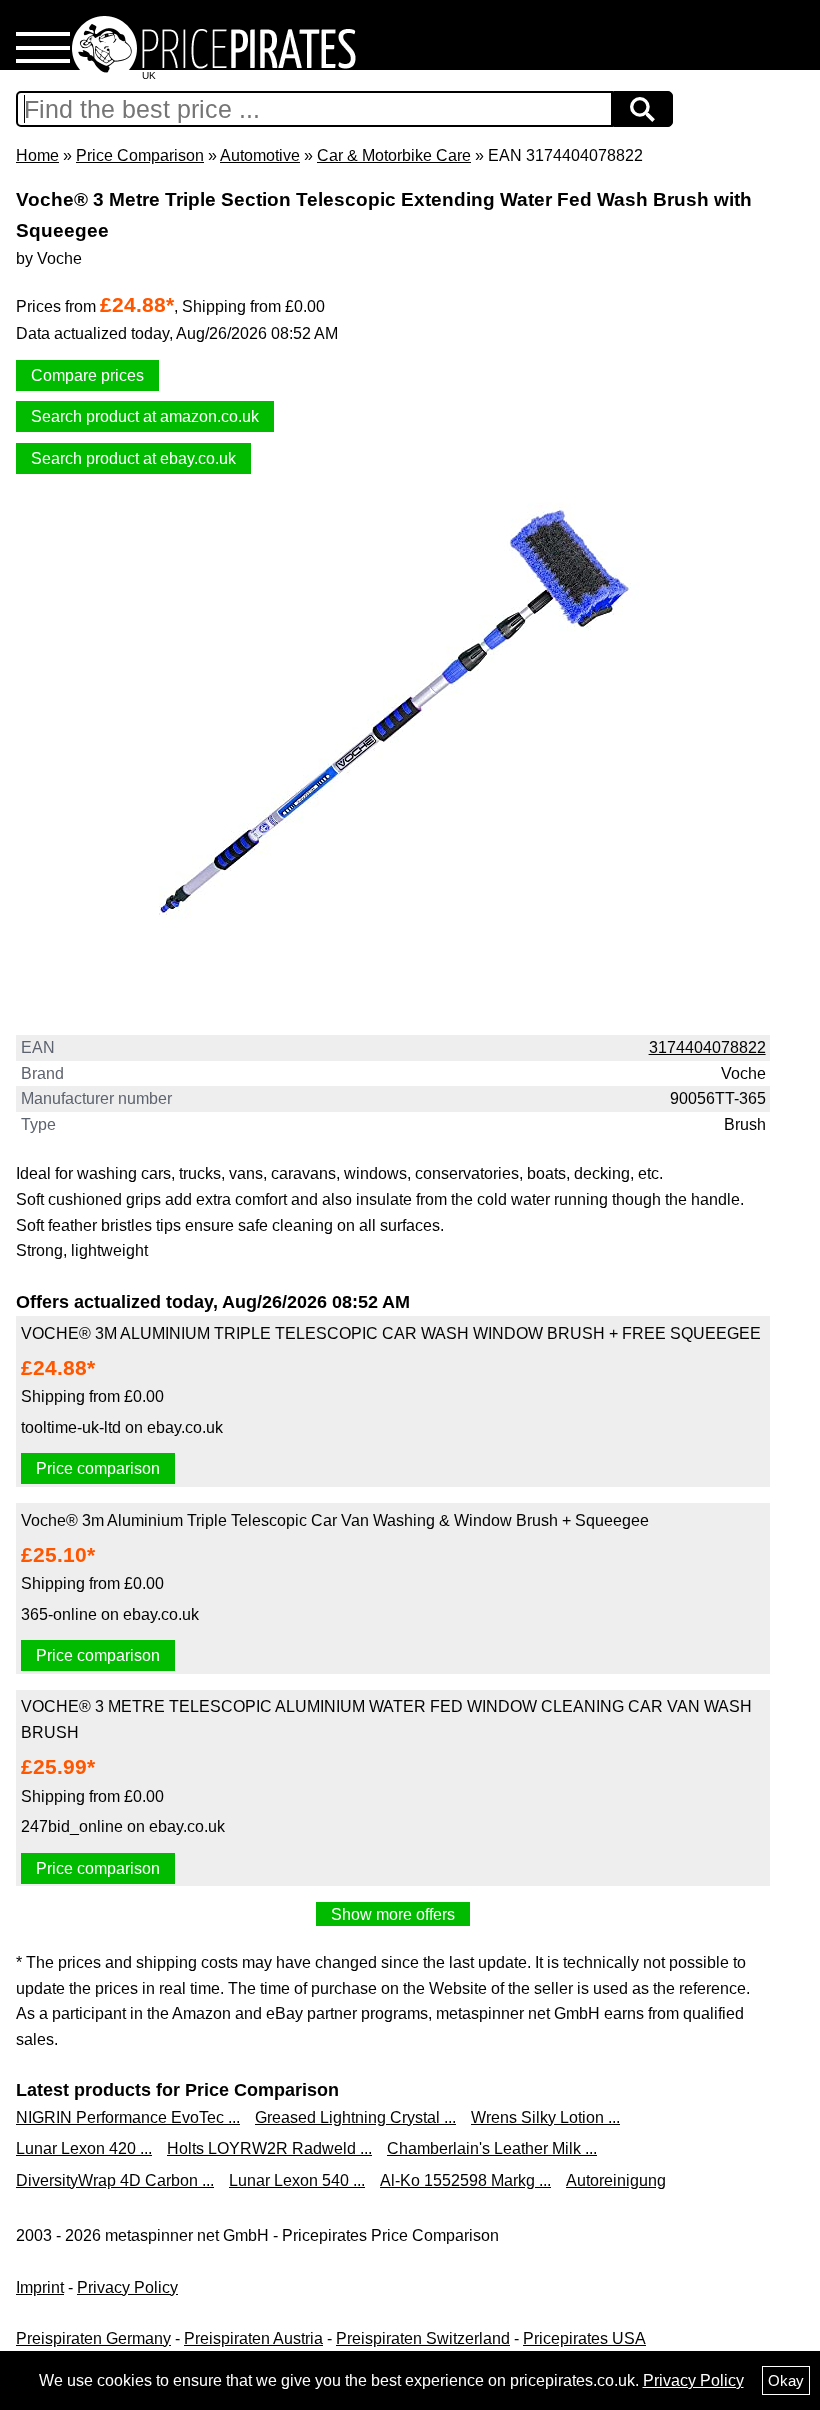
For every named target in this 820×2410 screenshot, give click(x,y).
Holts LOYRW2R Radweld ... (269, 2148)
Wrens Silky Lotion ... (545, 2117)
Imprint (40, 2287)
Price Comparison (140, 155)
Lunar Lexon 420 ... (84, 2148)
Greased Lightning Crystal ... (355, 2117)
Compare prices (87, 375)
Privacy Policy (127, 2287)
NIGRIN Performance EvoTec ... (128, 2117)
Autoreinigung (616, 2180)
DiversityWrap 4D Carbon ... (115, 2180)
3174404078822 (707, 1047)
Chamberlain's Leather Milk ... (492, 2148)
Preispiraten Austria (253, 2338)
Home (37, 155)
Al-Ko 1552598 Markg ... (465, 2180)
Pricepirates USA (584, 2338)
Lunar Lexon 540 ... (297, 2180)
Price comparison (98, 1468)
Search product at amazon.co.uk (145, 416)
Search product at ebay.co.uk (133, 458)
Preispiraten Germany (93, 2338)
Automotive (260, 155)
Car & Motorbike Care (394, 155)
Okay (786, 2380)
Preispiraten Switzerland (423, 2338)
